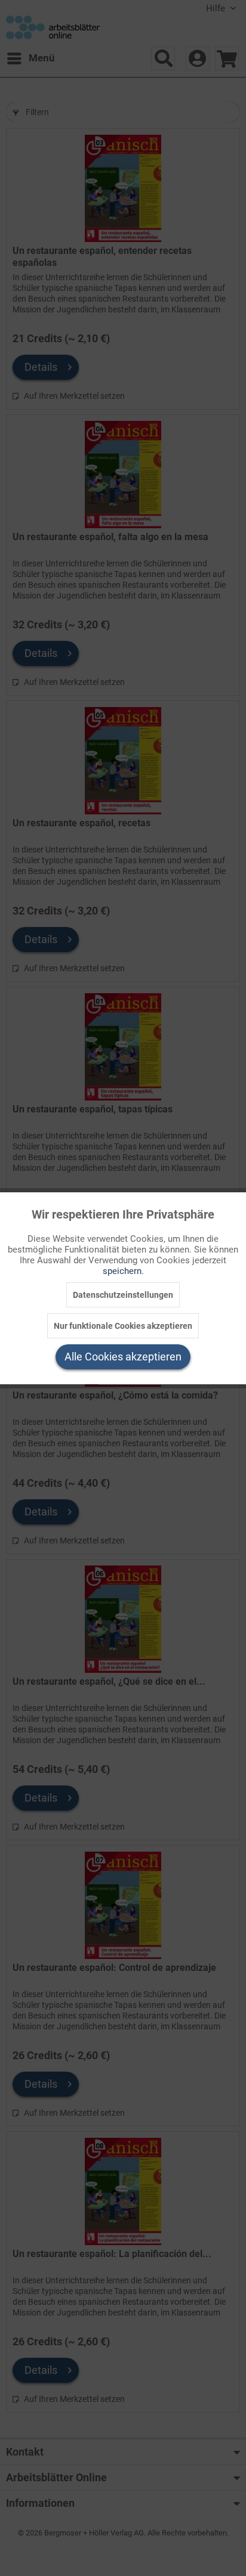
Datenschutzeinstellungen (123, 1295)
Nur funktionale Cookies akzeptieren (123, 1326)
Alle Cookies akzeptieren (123, 1357)
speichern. (123, 1271)
